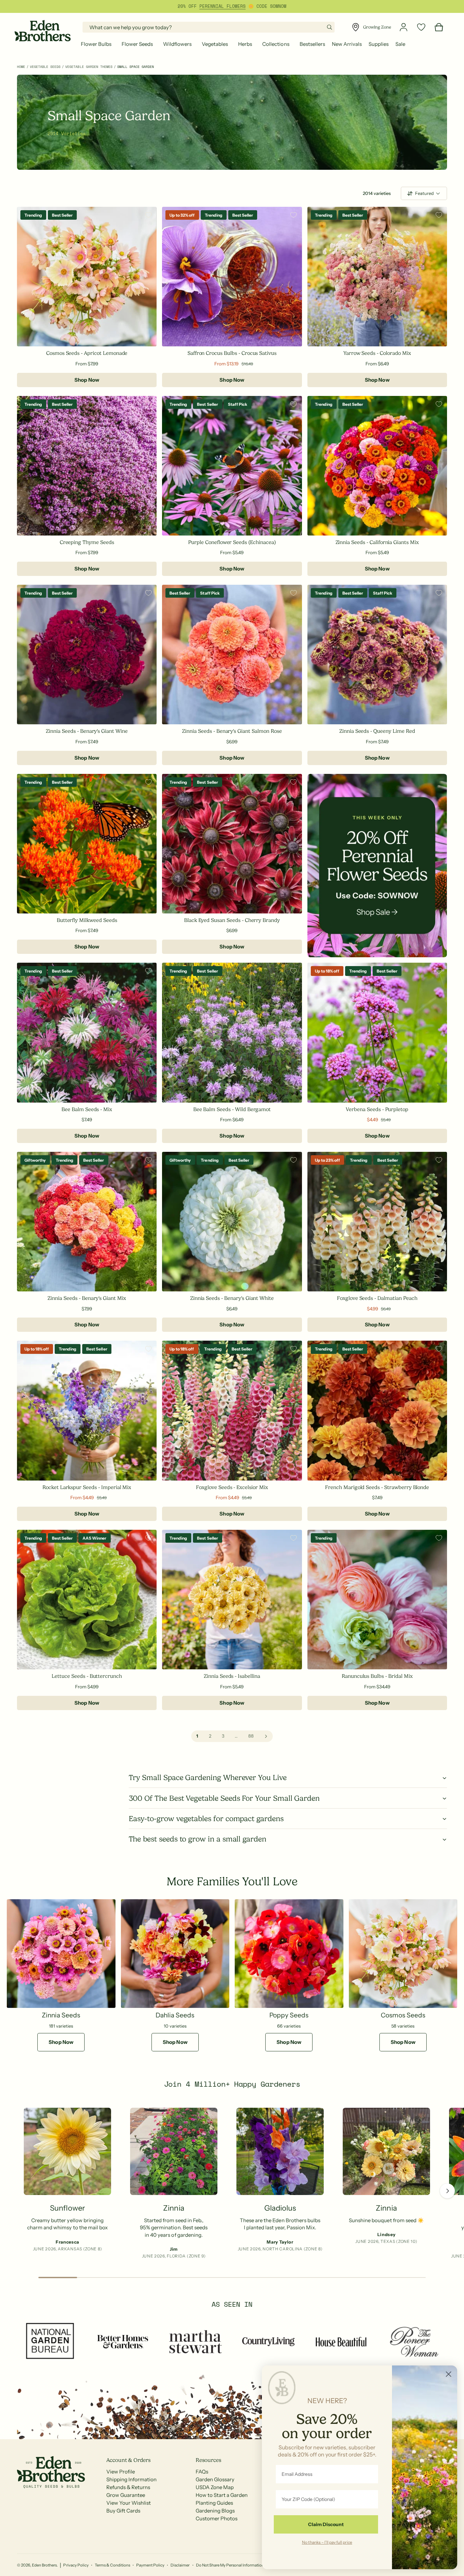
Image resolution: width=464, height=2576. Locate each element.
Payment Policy (150, 2565)
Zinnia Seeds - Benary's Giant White (232, 1298)
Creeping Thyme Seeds (87, 542)
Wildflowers (177, 44)
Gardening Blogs (215, 2511)
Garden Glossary (215, 2479)
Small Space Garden (136, 67)
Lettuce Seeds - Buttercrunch (87, 1676)
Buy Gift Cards (123, 2511)
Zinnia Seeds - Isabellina (232, 1676)
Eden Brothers (44, 2565)
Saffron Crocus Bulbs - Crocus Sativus (232, 353)
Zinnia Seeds (61, 2015)
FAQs (202, 2472)
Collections (276, 44)
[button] (98, 44)
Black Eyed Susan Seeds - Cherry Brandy (232, 920)
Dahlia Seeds (175, 2015)
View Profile (121, 2472)
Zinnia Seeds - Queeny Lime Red (377, 731)
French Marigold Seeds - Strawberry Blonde (377, 1487)
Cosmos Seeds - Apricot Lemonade (87, 353)
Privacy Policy (76, 2565)
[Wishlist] (421, 27)
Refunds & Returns (128, 2487)
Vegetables (215, 44)
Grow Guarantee (126, 2495)
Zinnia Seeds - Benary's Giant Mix (87, 1298)
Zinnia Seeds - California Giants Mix (377, 542)
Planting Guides (214, 2503)
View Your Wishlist (129, 2503)
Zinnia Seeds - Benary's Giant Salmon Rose (232, 731)
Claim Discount (326, 2524)
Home (21, 67)
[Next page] (266, 1736)
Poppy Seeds (289, 2015)
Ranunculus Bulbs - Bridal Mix (377, 1676)
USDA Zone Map (215, 2487)
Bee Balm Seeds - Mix (87, 1109)
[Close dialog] (449, 2374)
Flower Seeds (137, 44)
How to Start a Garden (222, 2495)
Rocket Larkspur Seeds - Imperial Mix (87, 1487)
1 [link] (197, 1736)
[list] (232, 2185)
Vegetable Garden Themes (89, 67)
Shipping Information (131, 2479)
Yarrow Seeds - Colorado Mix (377, 353)
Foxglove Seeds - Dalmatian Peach (377, 1298)
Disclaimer (180, 2565)
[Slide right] (447, 2191)
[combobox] (209, 27)
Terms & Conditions (112, 2565)
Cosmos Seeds (403, 2015)
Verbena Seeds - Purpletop (377, 1109)
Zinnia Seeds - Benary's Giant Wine (87, 731)
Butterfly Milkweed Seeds (87, 920)
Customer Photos (217, 2518)
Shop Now (87, 380)
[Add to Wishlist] (148, 215)
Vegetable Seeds (45, 67)
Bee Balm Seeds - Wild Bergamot (232, 1109)
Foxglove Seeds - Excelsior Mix (232, 1487)
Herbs (245, 44)
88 (251, 1736)
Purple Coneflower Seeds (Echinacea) (232, 542)
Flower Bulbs (96, 44)
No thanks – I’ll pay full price (327, 2542)
